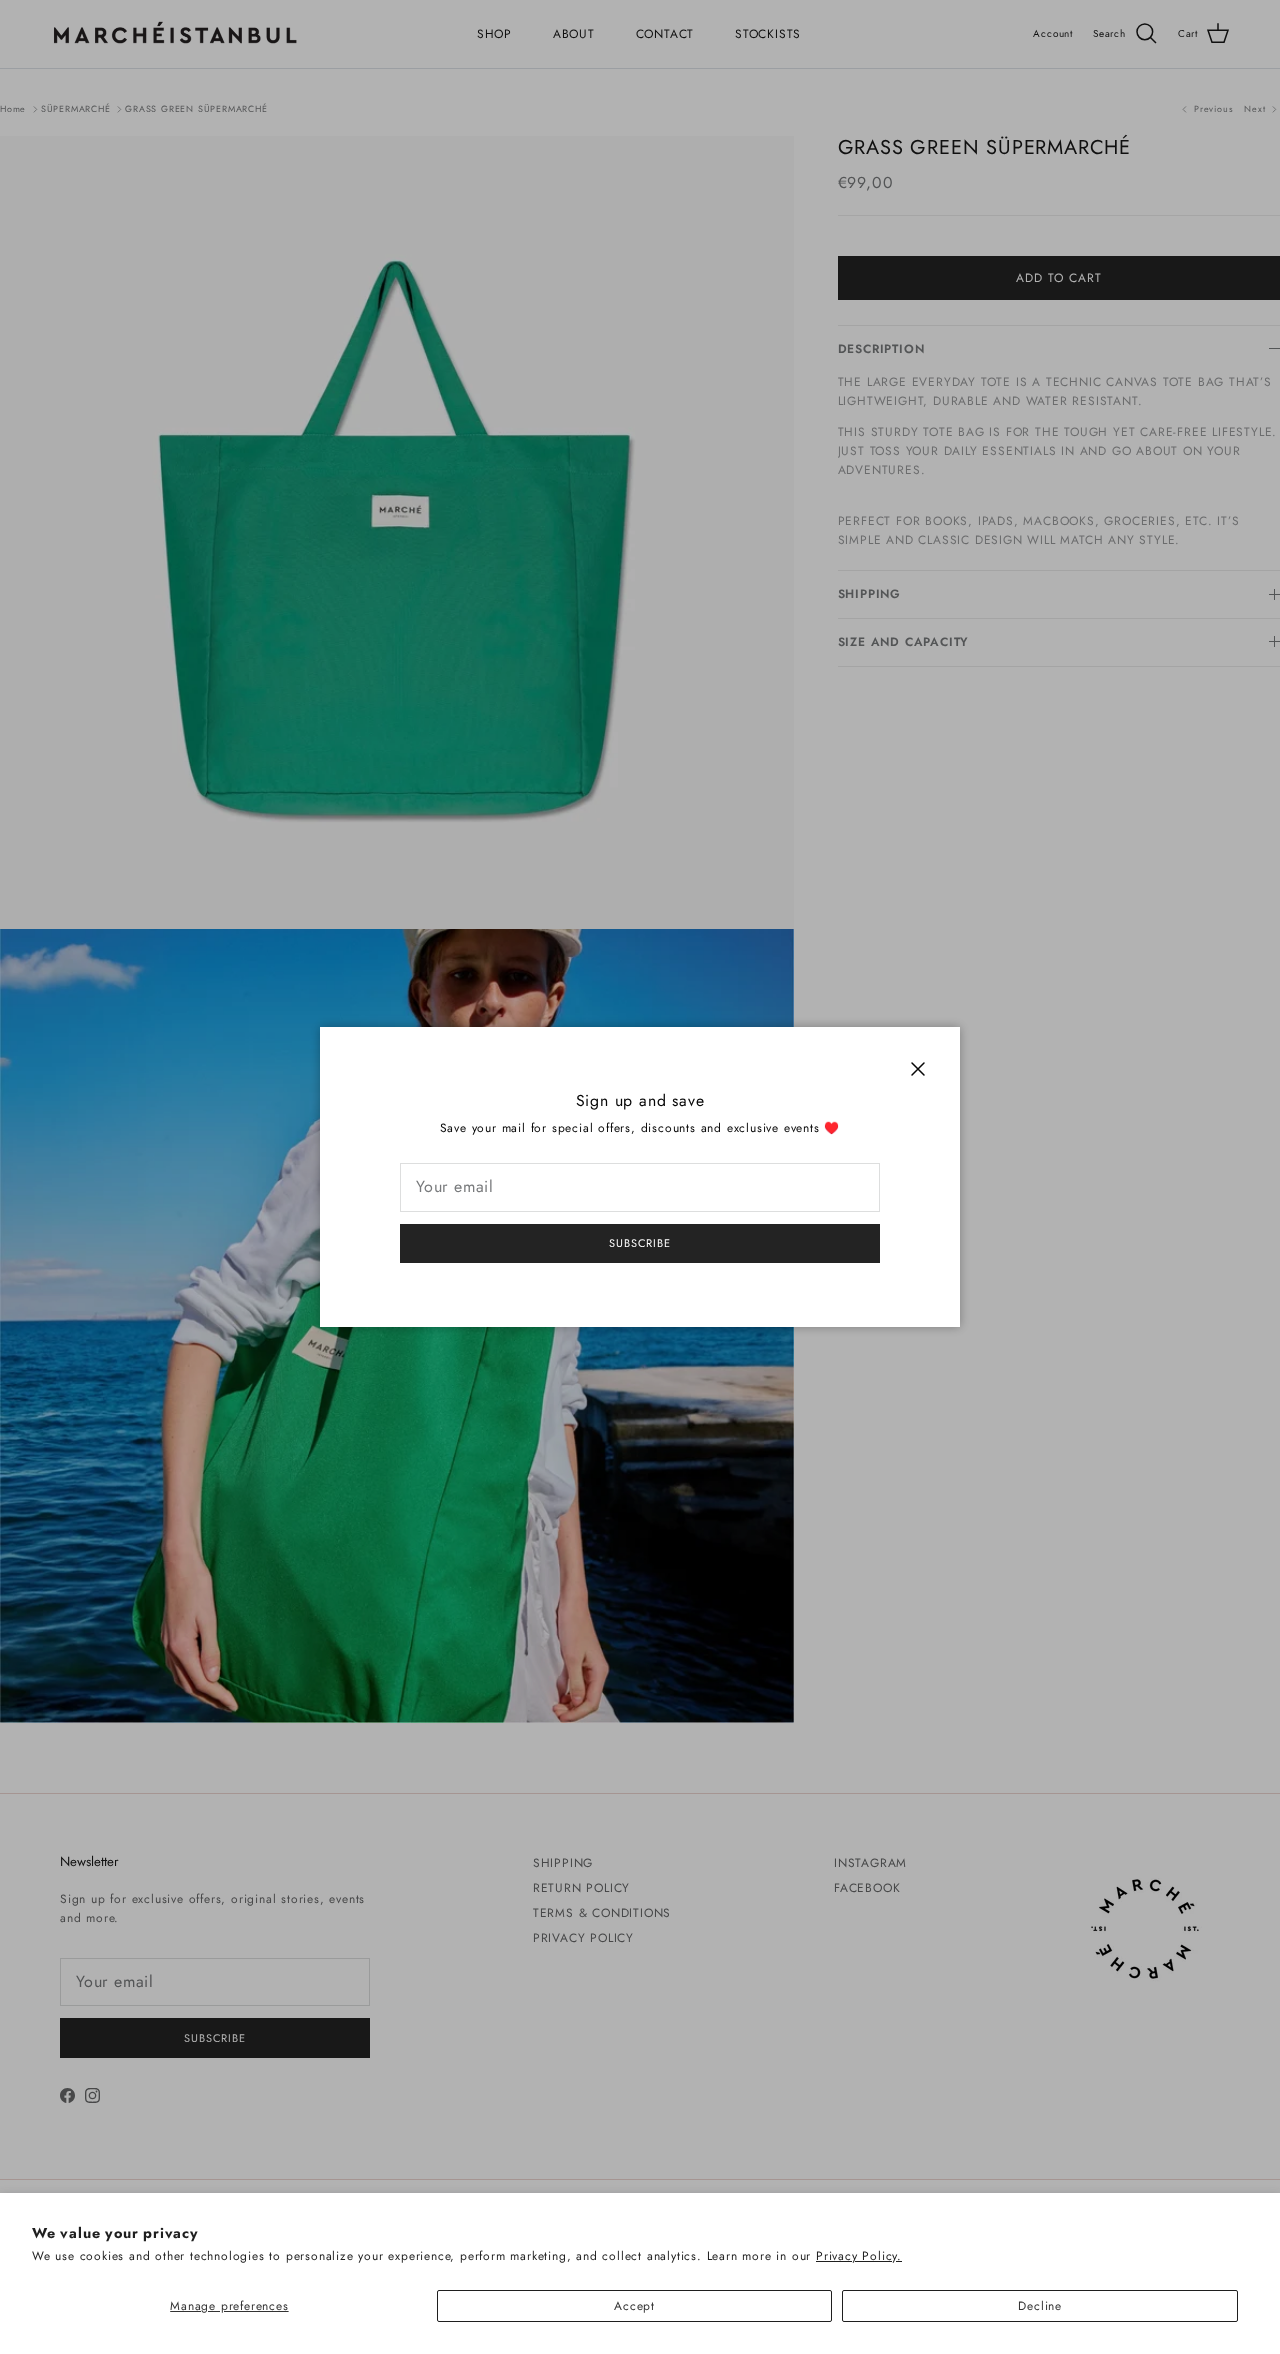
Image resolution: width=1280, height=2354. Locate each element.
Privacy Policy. (859, 2256)
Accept (634, 2306)
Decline (1040, 2306)
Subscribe (640, 1243)
